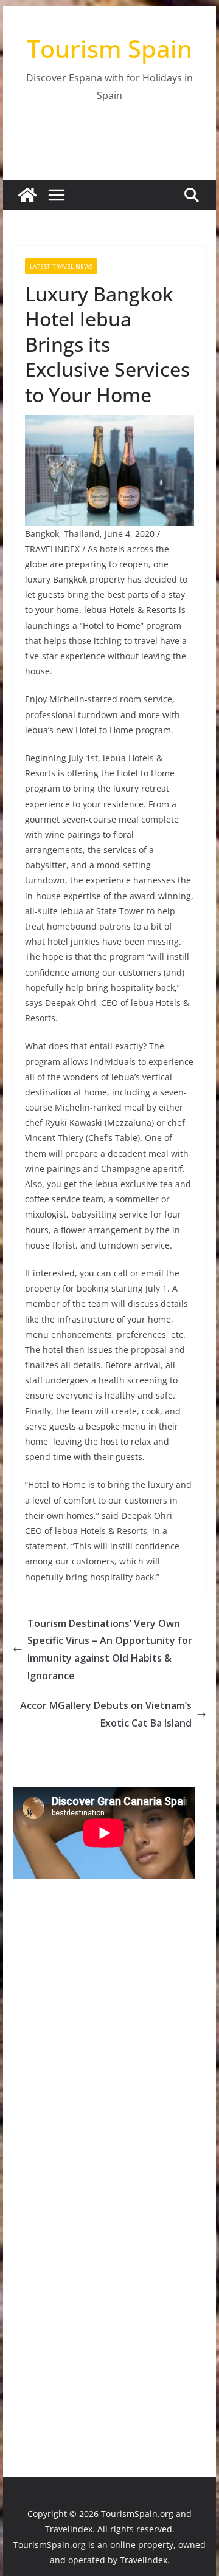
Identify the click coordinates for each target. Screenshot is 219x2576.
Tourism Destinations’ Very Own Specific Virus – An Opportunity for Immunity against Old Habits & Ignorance (110, 1649)
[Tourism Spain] (27, 195)
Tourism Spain (109, 48)
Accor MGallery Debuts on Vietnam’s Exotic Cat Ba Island (106, 1714)
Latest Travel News (61, 266)
